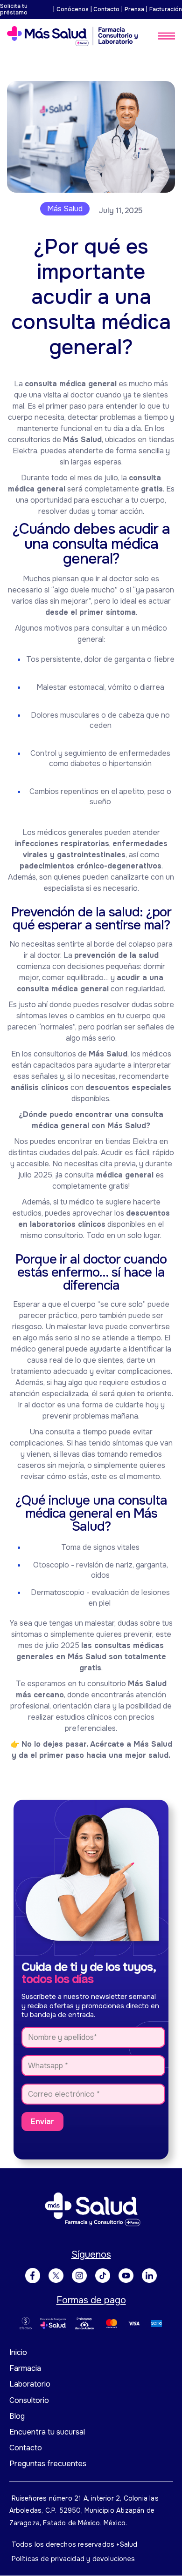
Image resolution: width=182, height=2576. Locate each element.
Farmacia (25, 2368)
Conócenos (73, 9)
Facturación (166, 9)
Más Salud (65, 209)
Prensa (134, 9)
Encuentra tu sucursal (47, 2432)
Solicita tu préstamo (14, 10)
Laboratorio (30, 2384)
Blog (17, 2416)
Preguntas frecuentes (48, 2464)
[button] (167, 36)
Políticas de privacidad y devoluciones (73, 2559)
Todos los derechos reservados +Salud (75, 2544)
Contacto (106, 9)
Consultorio (29, 2400)
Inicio (18, 2352)
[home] (72, 36)
